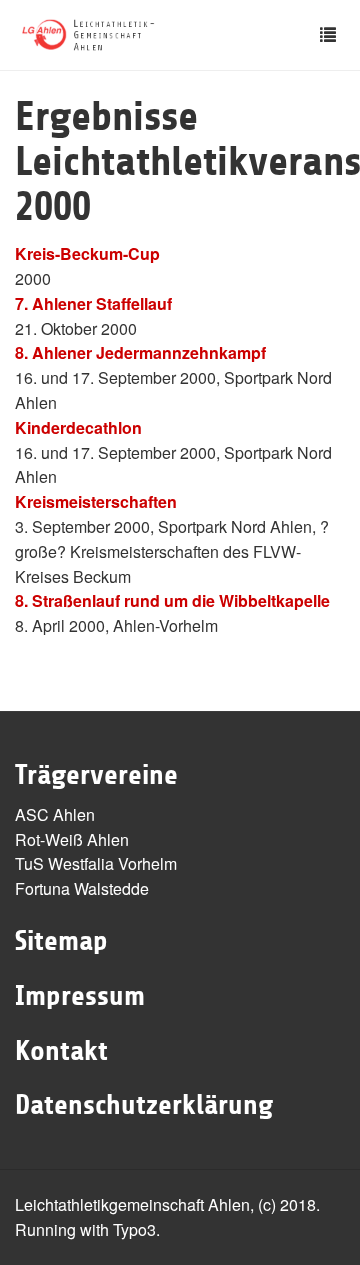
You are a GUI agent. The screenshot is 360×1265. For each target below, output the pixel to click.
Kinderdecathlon (78, 427)
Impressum (80, 996)
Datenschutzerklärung (144, 1105)
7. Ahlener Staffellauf (93, 303)
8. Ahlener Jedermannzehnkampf (140, 352)
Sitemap (61, 941)
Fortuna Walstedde (82, 888)
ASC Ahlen (55, 814)
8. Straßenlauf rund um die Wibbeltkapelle (172, 600)
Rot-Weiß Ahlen (72, 839)
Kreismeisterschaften (96, 501)
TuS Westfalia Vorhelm (96, 863)
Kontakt (61, 1051)
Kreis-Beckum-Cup (87, 253)
